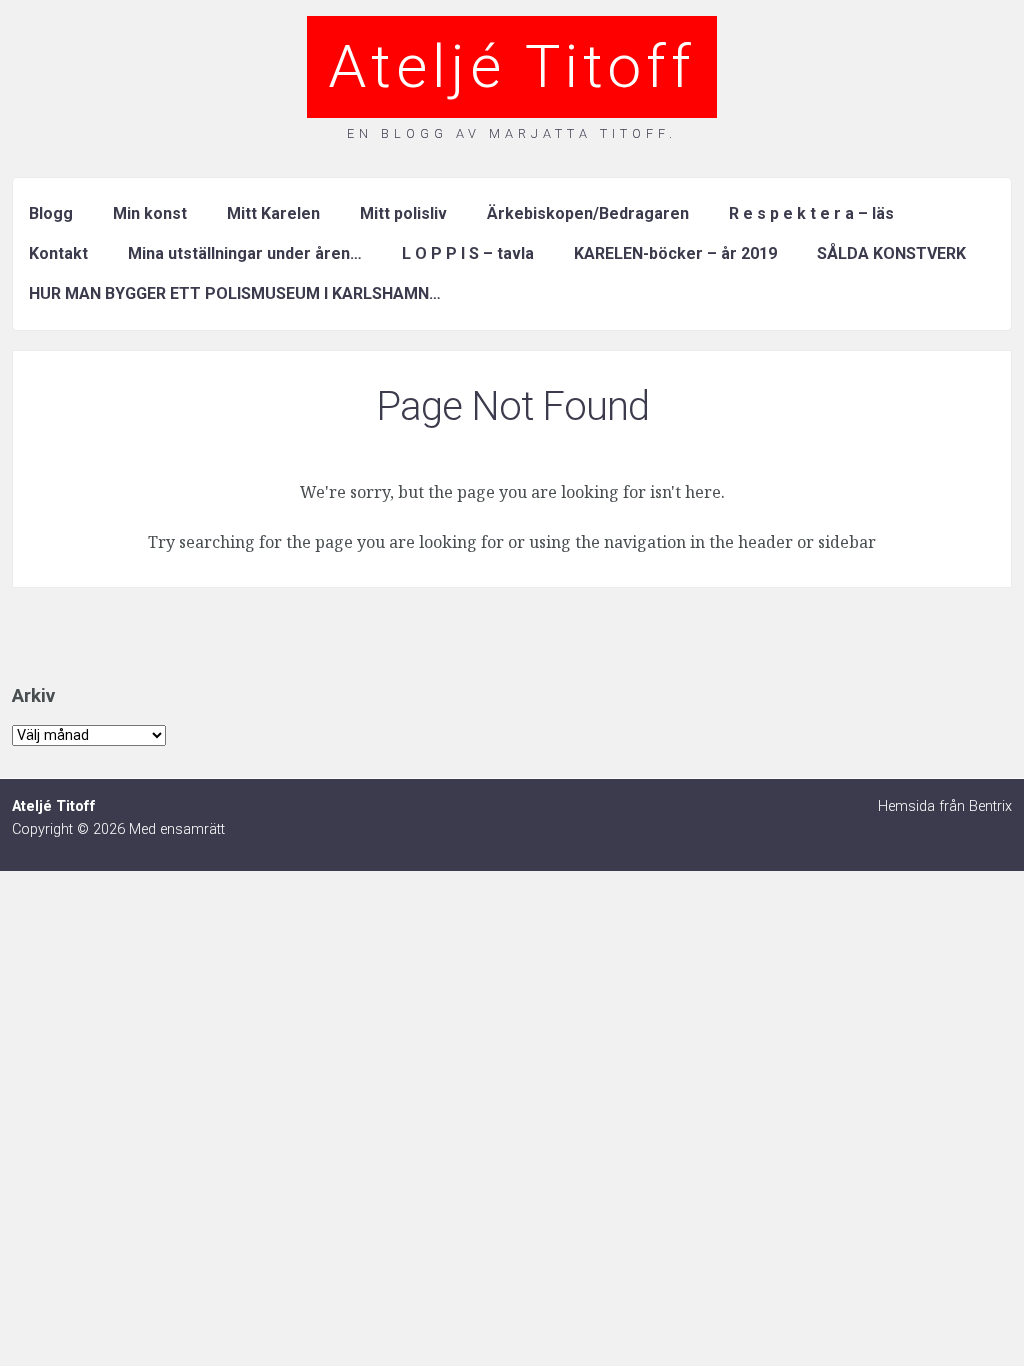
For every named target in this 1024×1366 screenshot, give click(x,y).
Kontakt (58, 253)
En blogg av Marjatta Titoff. (512, 133)
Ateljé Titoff (512, 66)
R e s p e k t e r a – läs (811, 213)
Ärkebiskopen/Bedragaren (588, 213)
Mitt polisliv (403, 213)
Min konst (150, 213)
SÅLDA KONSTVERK (891, 253)
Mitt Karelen (273, 213)
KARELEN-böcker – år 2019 (675, 253)
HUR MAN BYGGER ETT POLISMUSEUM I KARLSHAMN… (235, 293)
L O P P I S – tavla (468, 253)
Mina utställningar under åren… (245, 253)
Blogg (51, 213)
